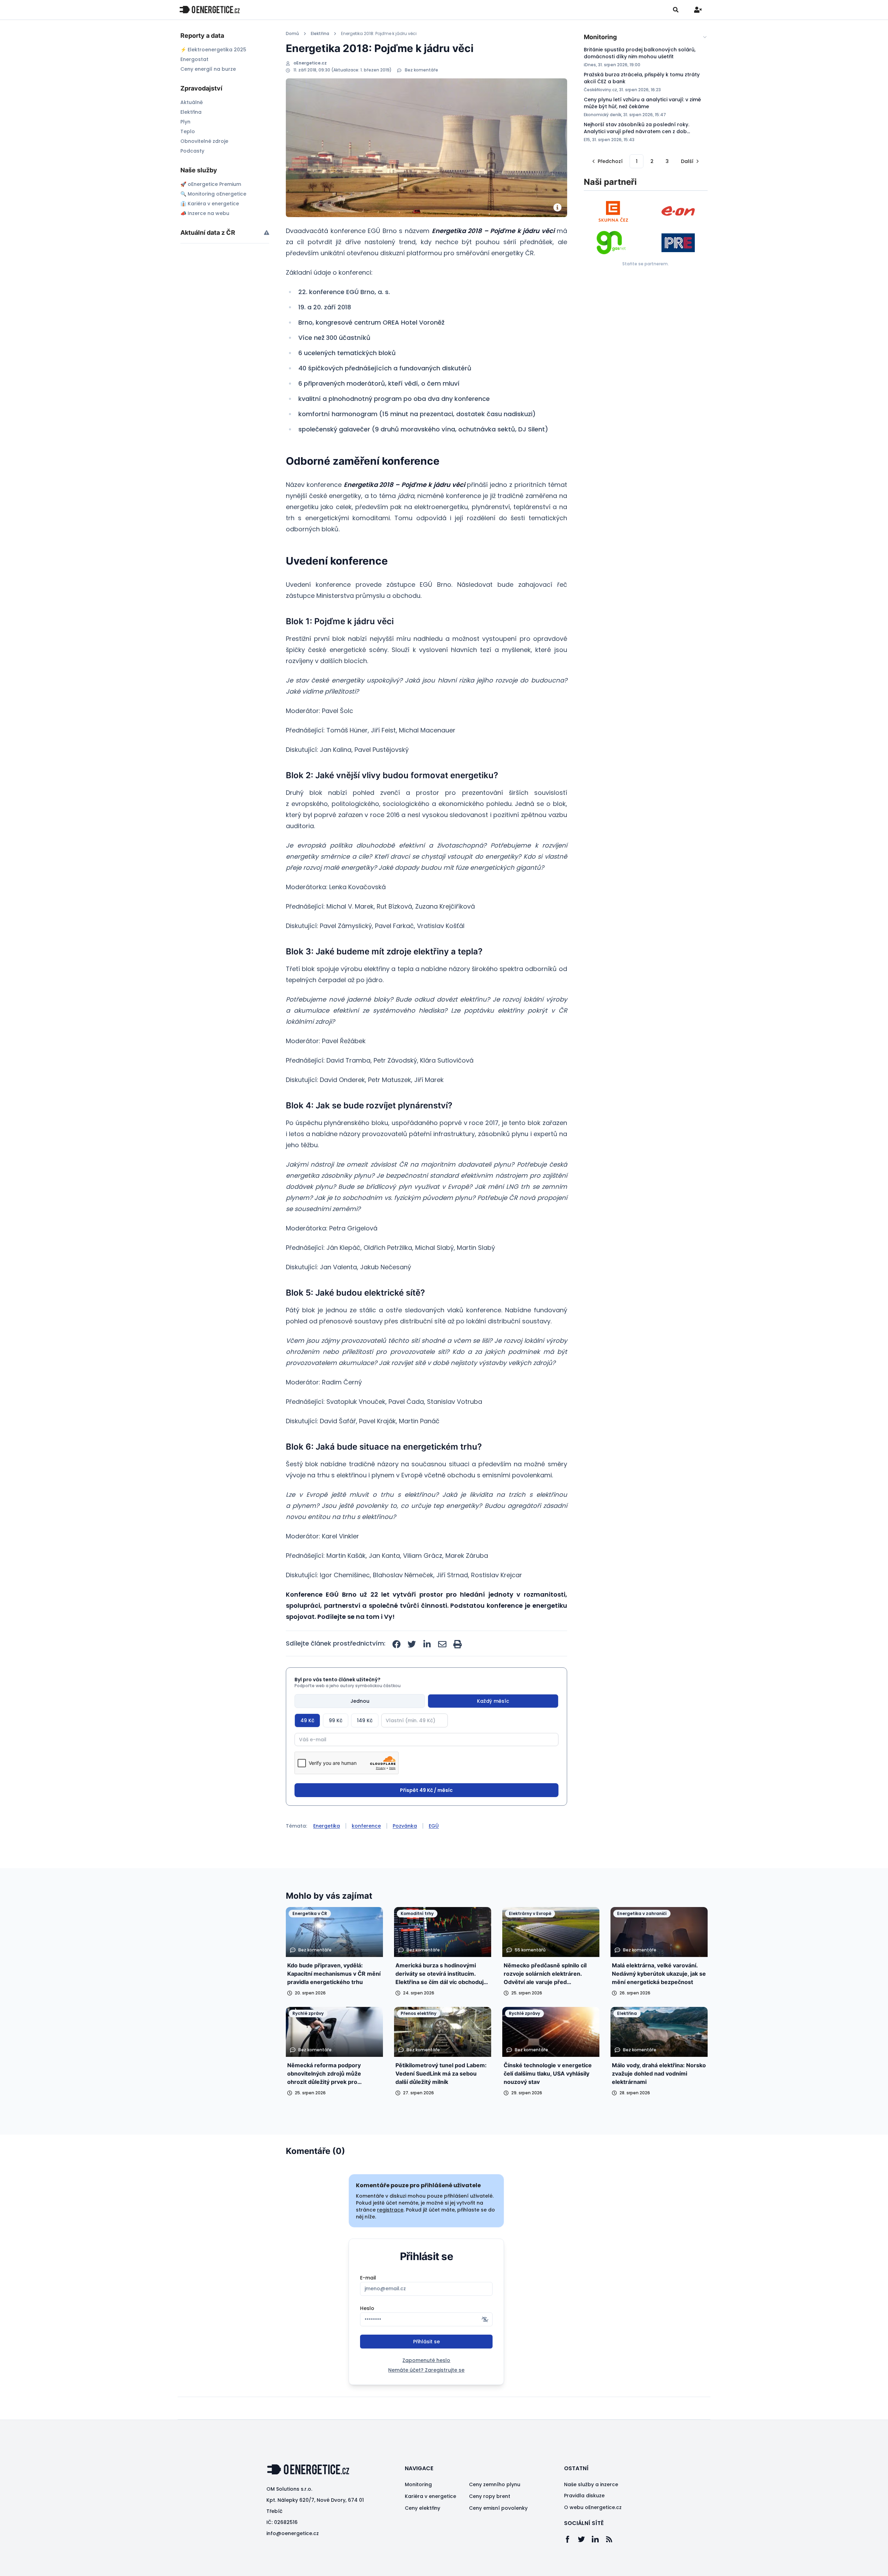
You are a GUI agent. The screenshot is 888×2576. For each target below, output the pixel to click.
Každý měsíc (493, 1701)
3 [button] (667, 161)
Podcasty (192, 151)
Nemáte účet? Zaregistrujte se (426, 2370)
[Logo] (210, 10)
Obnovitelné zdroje (204, 141)
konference (366, 1826)
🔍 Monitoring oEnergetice (213, 194)
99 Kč (336, 1720)
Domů (292, 34)
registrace (390, 2210)
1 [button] (637, 161)
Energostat (194, 59)
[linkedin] (427, 1644)
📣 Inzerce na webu (205, 213)
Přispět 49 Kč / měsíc (426, 1790)
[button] (607, 161)
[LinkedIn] (599, 2539)
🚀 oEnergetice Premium (211, 184)
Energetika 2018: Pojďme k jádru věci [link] (379, 34)
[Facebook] (571, 2539)
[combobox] (646, 37)
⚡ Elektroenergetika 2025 (213, 50)
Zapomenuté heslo (426, 2360)
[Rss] (613, 2539)
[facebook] (396, 1644)
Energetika (327, 1826)
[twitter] (412, 1644)
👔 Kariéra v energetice (210, 204)
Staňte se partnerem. (646, 264)
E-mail (368, 2278)
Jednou (360, 1701)
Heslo (367, 2308)
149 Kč (365, 1720)
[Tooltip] (267, 233)
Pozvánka (405, 1826)
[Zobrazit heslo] (485, 2319)
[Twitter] (585, 2539)
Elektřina (191, 112)
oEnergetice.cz (310, 63)
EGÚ (434, 1826)
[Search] (676, 10)
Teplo (188, 131)
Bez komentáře (421, 70)
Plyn (185, 122)
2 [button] (652, 161)
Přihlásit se (426, 2342)
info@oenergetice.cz (293, 2533)
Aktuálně (192, 102)
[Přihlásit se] (698, 10)
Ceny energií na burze (208, 69)
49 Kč (307, 1720)
